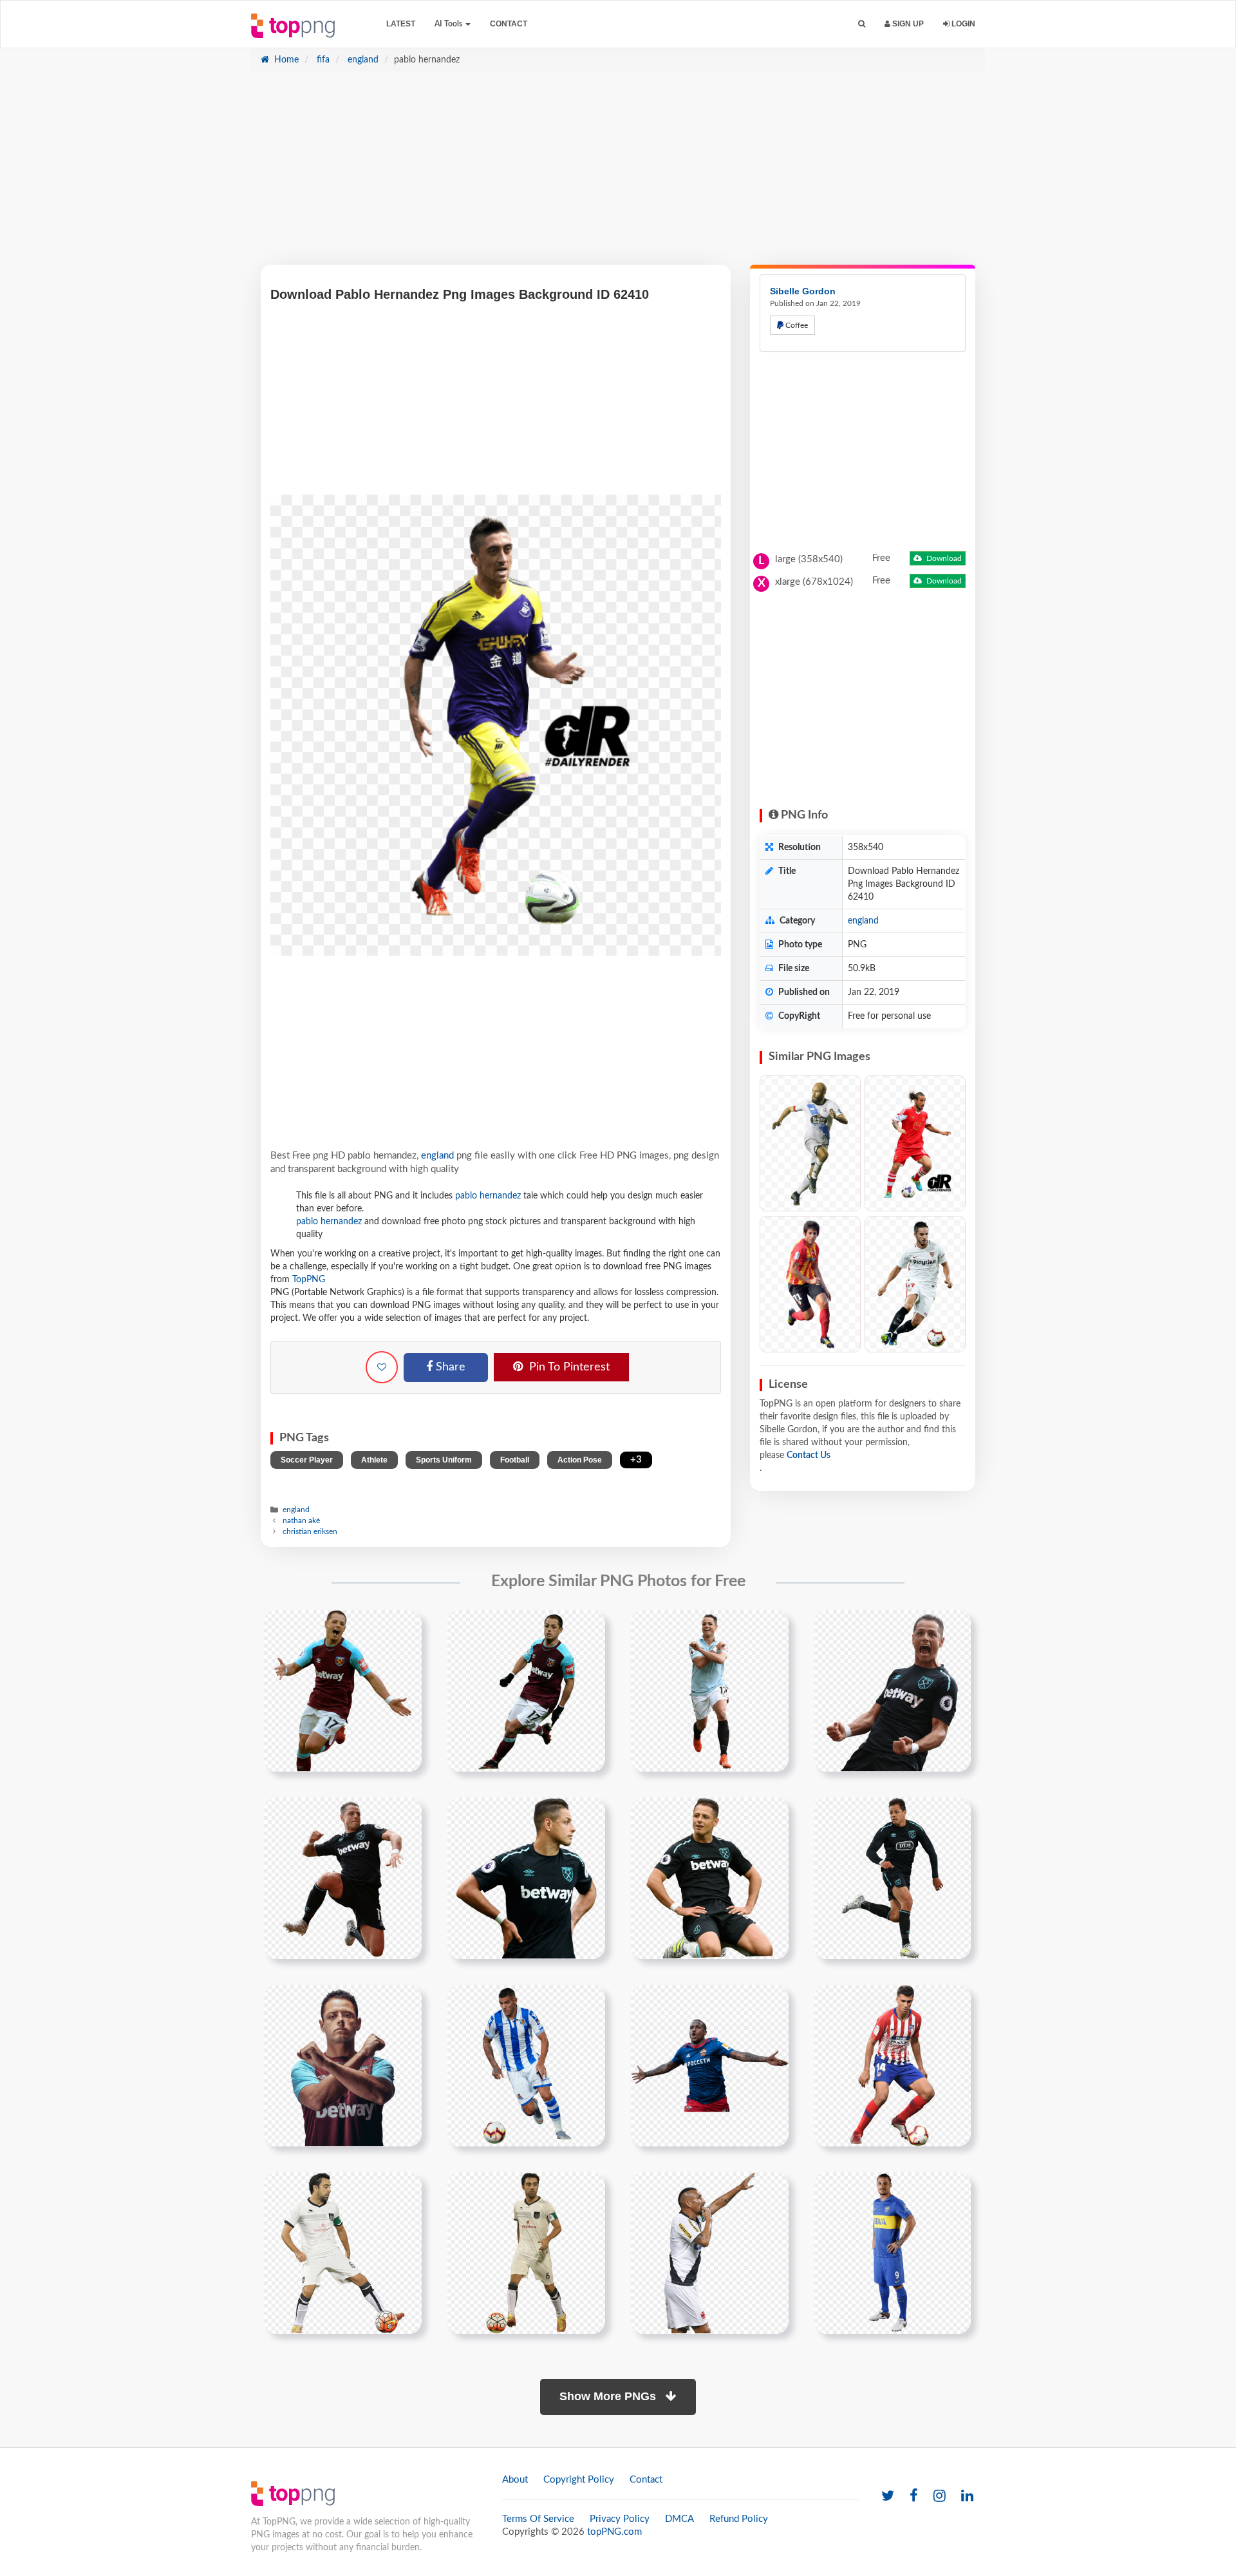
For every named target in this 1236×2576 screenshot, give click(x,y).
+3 (636, 1460)
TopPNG (309, 1280)
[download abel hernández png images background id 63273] (710, 2065)
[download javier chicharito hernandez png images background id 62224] (893, 1690)
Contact (509, 24)
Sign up (907, 24)
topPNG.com (614, 2532)
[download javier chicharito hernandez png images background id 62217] (343, 1690)
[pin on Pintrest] (404, 1627)
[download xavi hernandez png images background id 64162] (526, 2253)
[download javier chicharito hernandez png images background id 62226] (343, 1878)
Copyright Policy (579, 2480)
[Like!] (382, 1367)
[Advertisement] (618, 175)
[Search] (862, 24)
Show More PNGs (609, 2396)
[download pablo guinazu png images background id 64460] (710, 2253)
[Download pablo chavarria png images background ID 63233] (810, 1284)
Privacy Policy (620, 2519)
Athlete (374, 1460)
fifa (322, 60)
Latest (401, 24)
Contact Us (809, 1455)
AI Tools (449, 24)
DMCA (679, 2519)
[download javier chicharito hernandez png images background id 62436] (343, 2065)
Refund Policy (739, 2519)
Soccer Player (307, 1460)
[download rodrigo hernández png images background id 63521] (893, 2065)
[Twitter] (888, 2496)
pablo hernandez (488, 1196)
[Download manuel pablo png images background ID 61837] (810, 1143)
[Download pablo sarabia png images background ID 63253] (915, 1284)
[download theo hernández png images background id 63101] (526, 2065)
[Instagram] (940, 2496)
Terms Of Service (538, 2519)
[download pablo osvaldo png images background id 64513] (893, 2253)
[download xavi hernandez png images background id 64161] (343, 2253)
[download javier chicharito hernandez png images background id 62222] (710, 1690)
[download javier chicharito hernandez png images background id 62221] (526, 1690)
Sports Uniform (444, 1460)
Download (943, 558)
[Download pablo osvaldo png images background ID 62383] (915, 1143)
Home (285, 60)
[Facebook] (914, 2496)
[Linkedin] (967, 2496)
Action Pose (580, 1460)
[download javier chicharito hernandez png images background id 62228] (526, 1878)
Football (515, 1460)
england (362, 60)
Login (962, 24)
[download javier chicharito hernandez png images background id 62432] (893, 1878)
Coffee (796, 325)
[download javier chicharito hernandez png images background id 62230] (710, 1878)
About (515, 2480)
